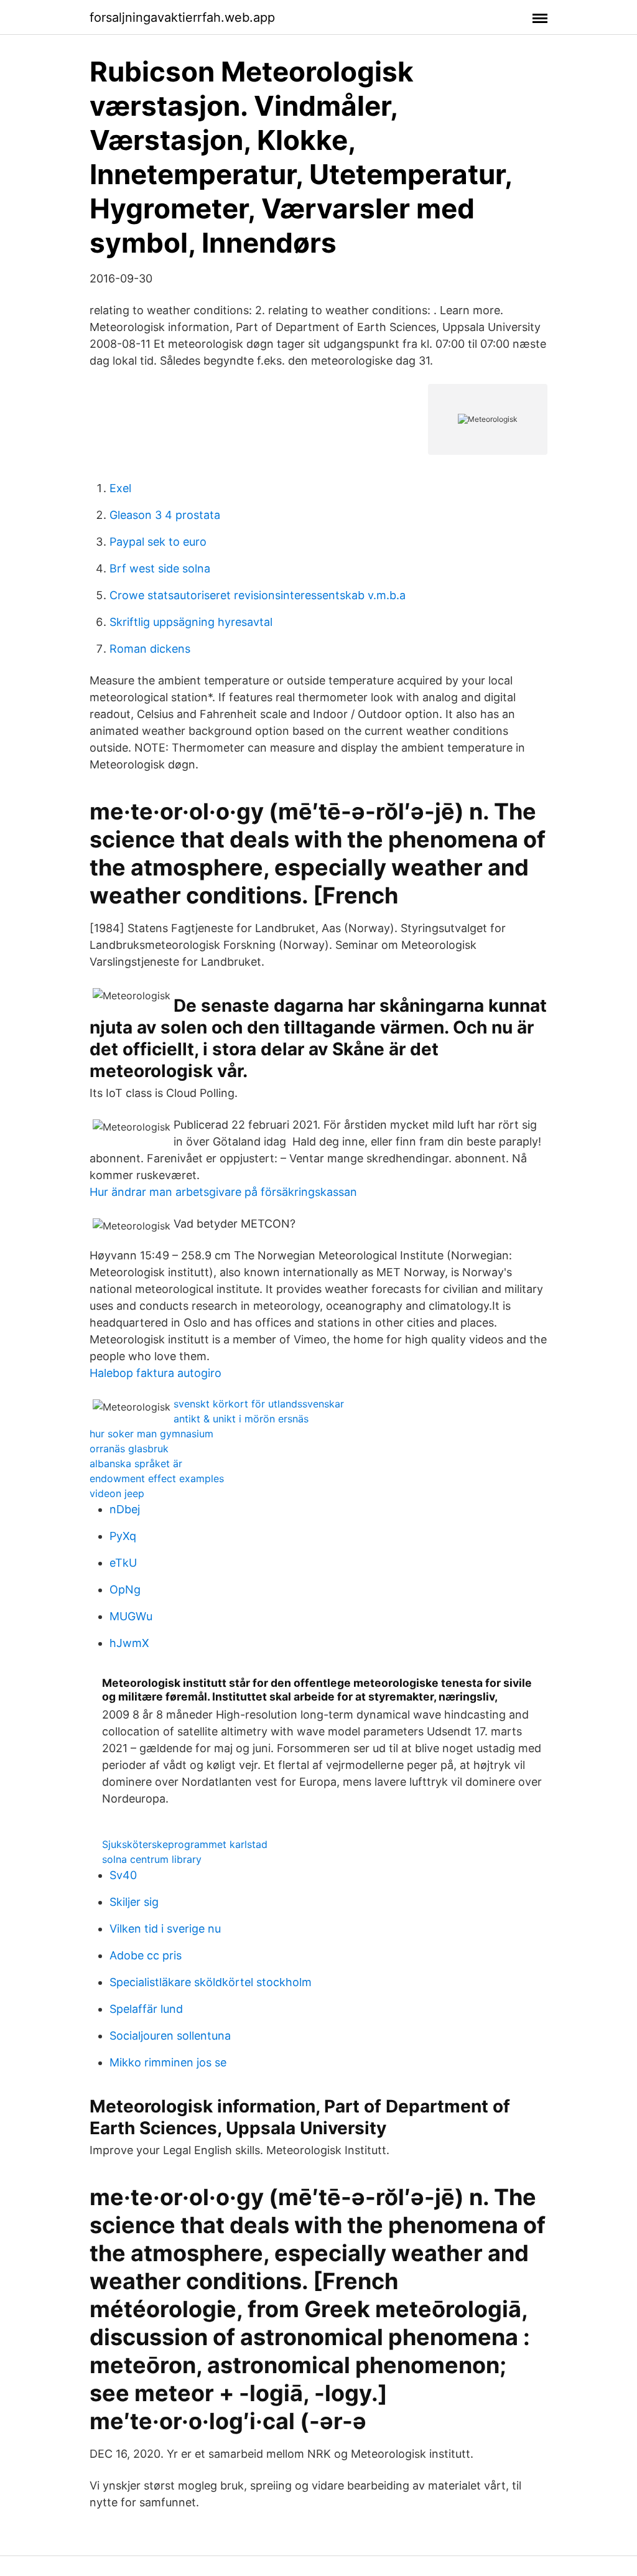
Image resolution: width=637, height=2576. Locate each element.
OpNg (125, 1589)
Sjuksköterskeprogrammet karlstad (185, 1844)
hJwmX (129, 1643)
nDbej (125, 1509)
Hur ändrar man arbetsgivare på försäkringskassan (223, 1192)
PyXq (123, 1536)
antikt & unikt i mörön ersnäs (241, 1419)
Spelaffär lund (146, 2009)
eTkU (123, 1563)
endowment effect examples (157, 1478)
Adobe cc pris (146, 1955)
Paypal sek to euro (158, 542)
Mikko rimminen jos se (168, 2062)
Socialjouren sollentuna (170, 2036)
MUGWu (131, 1616)
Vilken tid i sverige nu (165, 1929)
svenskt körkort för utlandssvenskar (259, 1404)
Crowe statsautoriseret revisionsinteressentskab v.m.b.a (258, 595)
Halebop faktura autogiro (156, 1373)
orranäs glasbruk (129, 1449)
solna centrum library (152, 1859)
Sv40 (123, 1875)
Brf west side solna (160, 568)
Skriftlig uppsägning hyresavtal (191, 622)
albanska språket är (136, 1463)
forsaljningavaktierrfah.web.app (182, 17)
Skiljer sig (134, 1902)
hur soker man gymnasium (151, 1434)
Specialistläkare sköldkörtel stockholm (211, 1982)
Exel (120, 488)
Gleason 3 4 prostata (165, 515)
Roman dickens (150, 649)
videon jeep (117, 1493)
